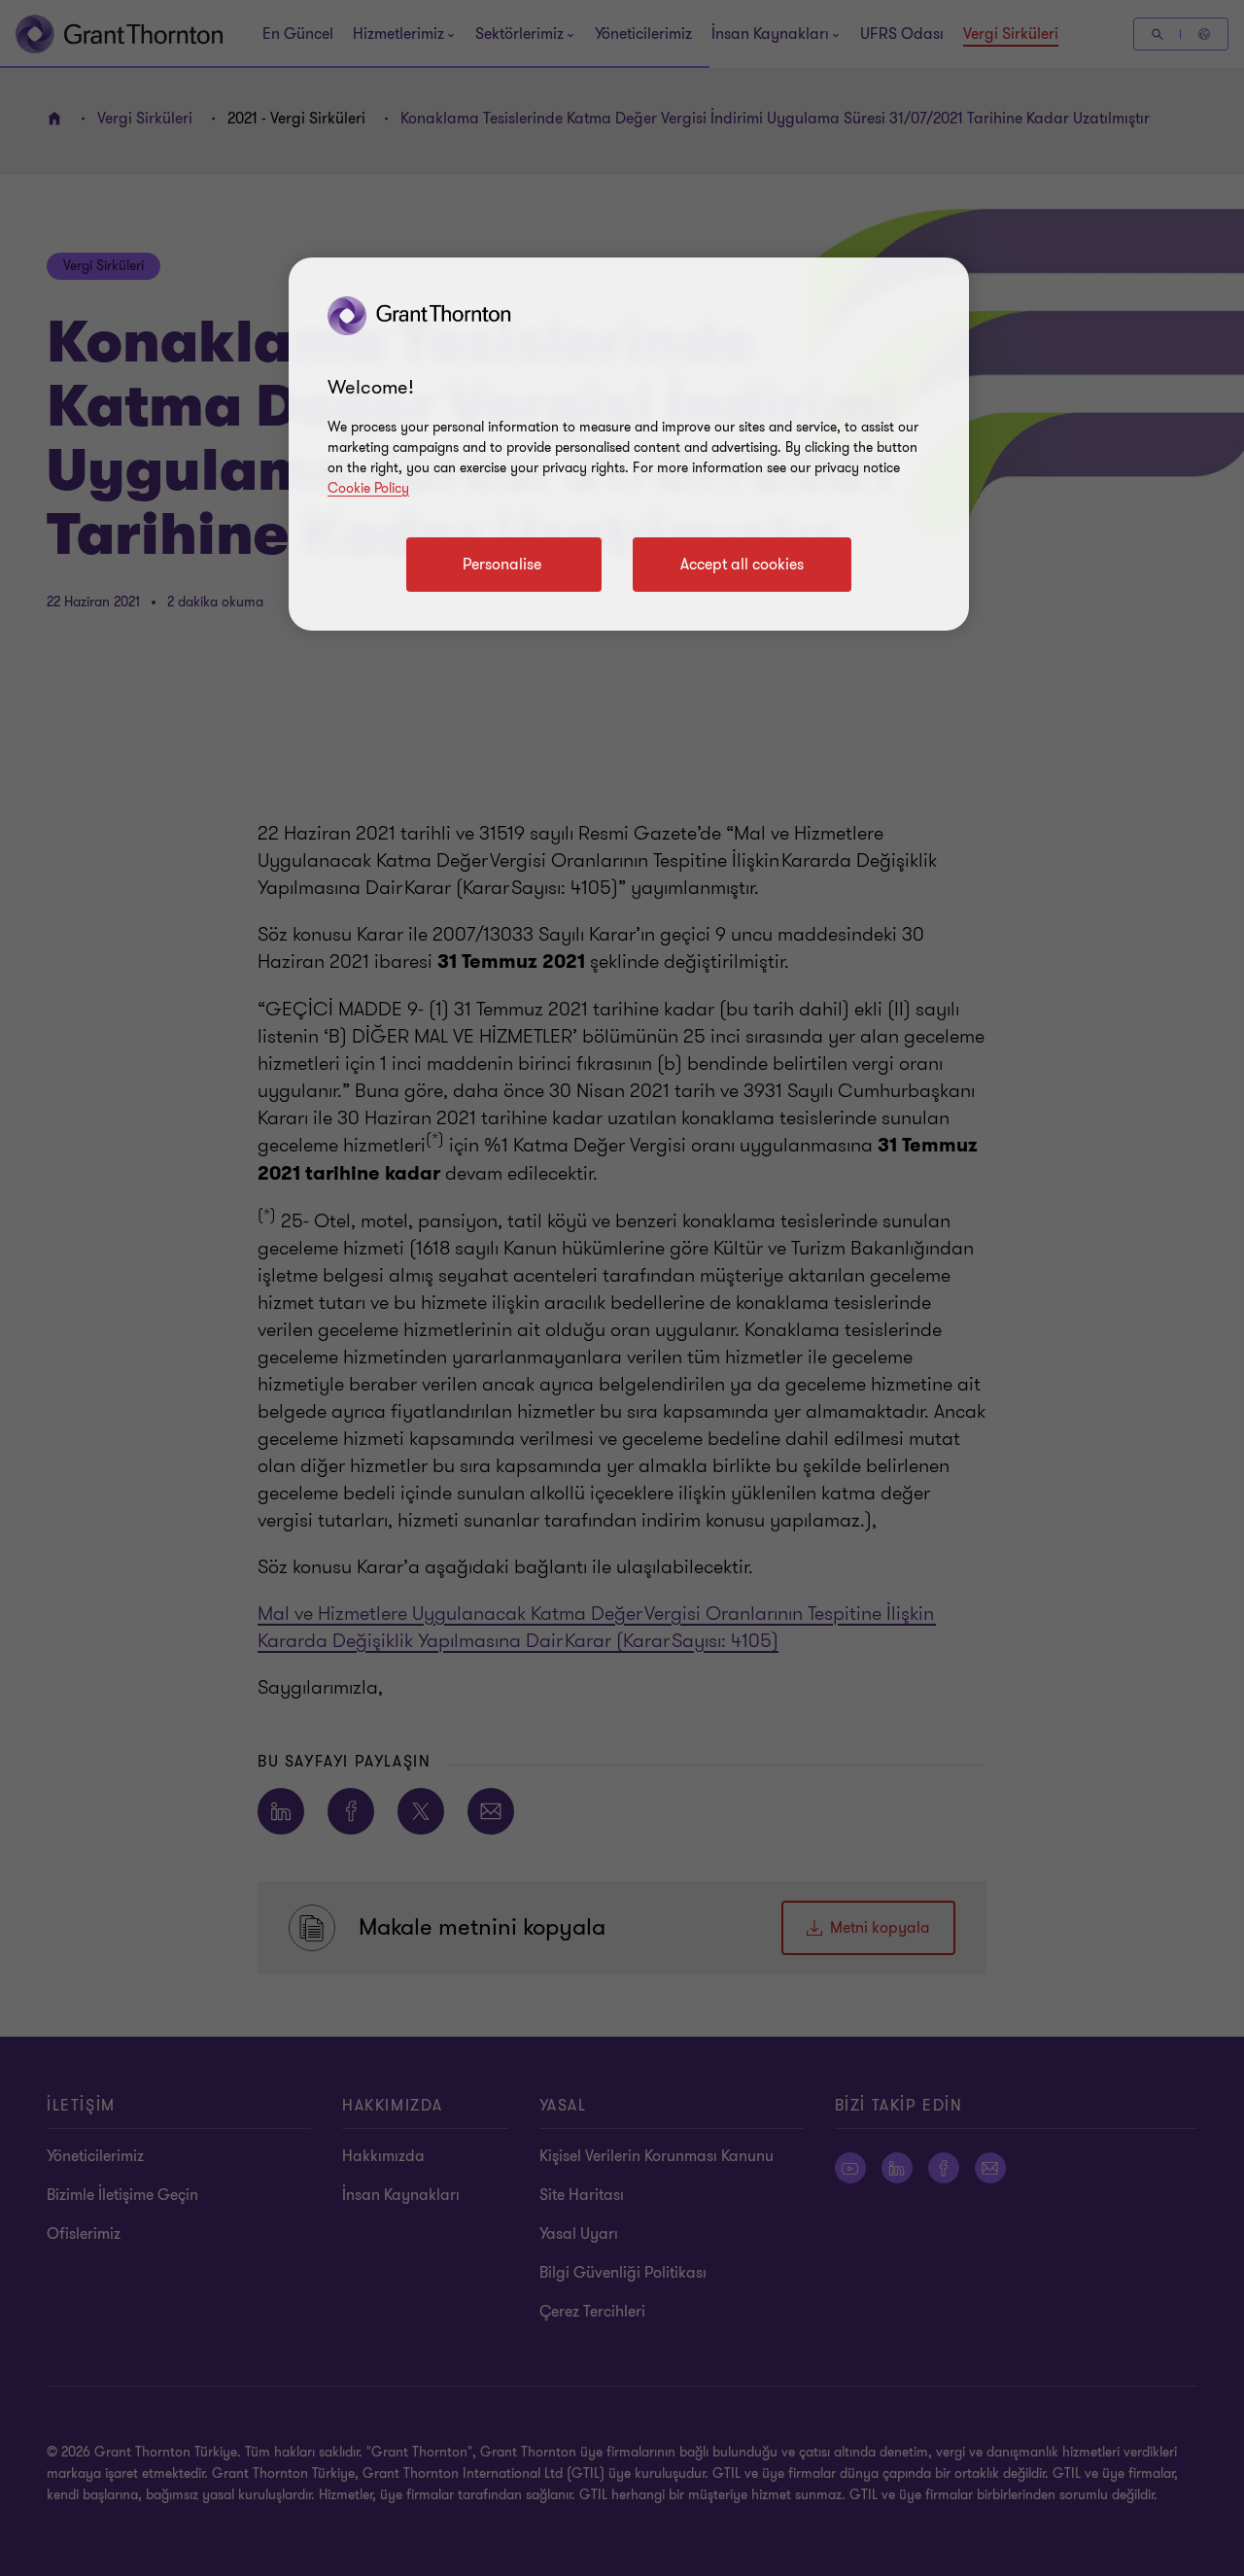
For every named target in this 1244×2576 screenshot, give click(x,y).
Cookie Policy (368, 488)
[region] (629, 444)
